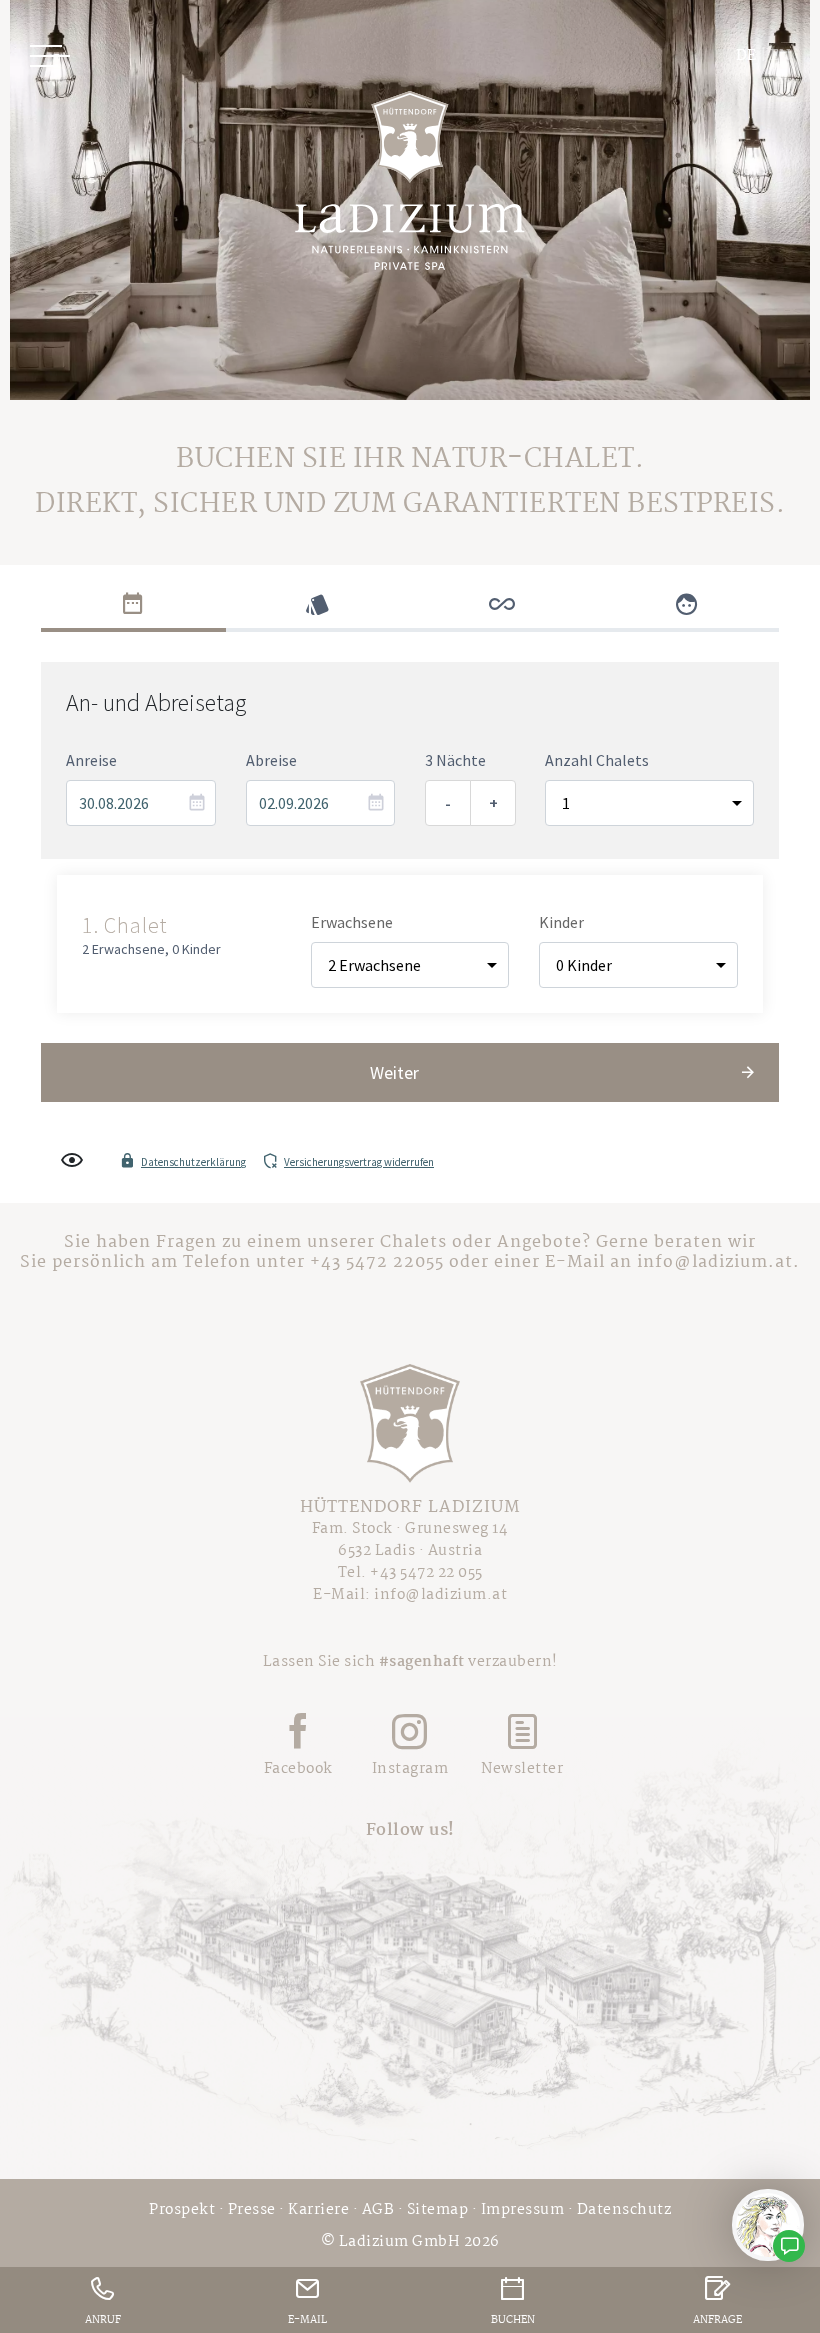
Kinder (561, 922)
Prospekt (182, 2210)
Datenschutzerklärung (193, 1162)
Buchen (513, 2320)
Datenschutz (624, 2210)
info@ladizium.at (715, 1262)
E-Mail (307, 2320)
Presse (252, 2210)
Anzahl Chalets (597, 760)
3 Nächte (455, 760)
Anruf (103, 2320)
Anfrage (717, 2320)
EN (780, 56)
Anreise (91, 760)
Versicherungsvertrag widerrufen (359, 1162)
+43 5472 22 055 (426, 1573)
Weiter (394, 1072)
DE (746, 56)
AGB (378, 2210)
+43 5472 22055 (377, 1262)
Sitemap (438, 2210)
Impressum (523, 2210)
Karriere (318, 2210)
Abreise (271, 760)
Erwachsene (352, 922)
